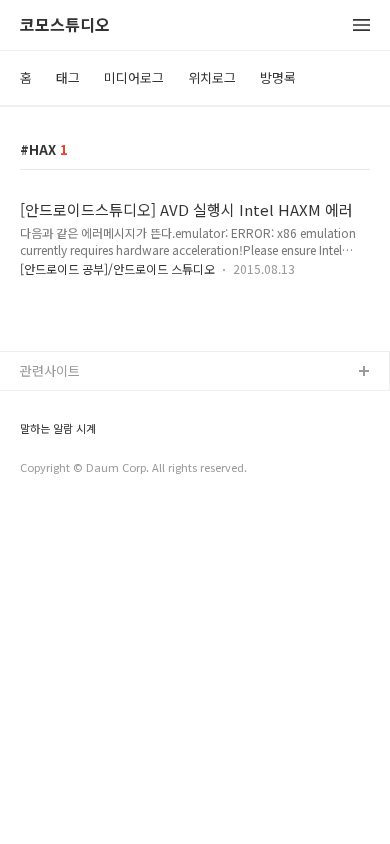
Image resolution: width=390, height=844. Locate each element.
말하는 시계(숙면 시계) (83, 436)
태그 (68, 77)
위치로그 (212, 77)
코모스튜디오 (65, 25)
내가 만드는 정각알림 (79, 404)
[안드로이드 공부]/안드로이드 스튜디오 (117, 268)
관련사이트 (50, 370)
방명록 (278, 77)
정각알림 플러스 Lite (78, 468)
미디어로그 (134, 77)
